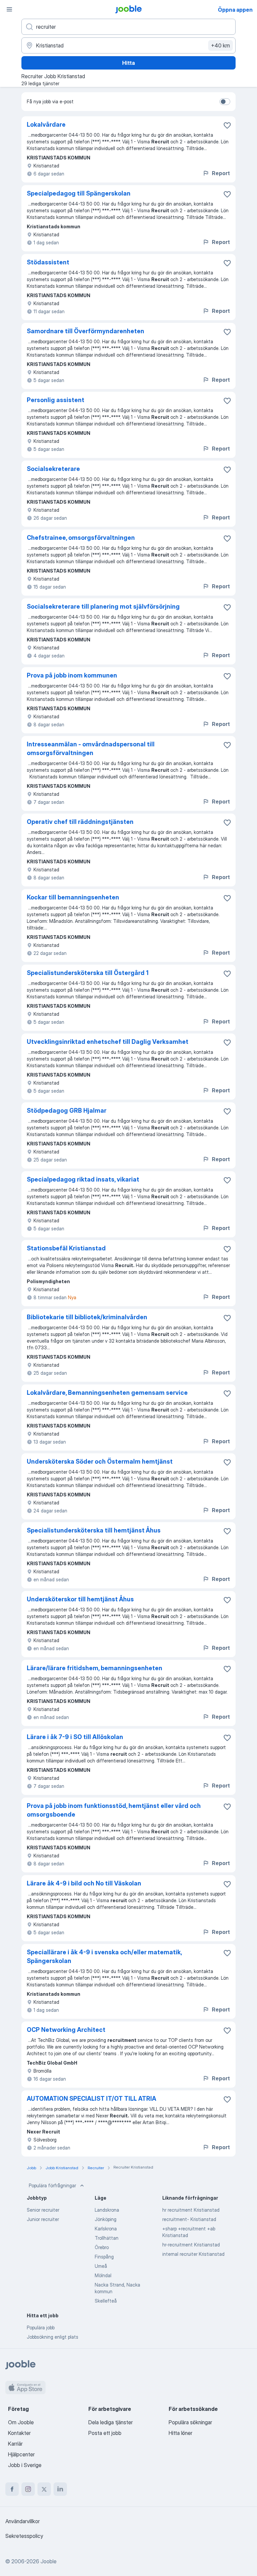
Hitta (128, 63)
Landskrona (107, 2210)
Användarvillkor (23, 2521)
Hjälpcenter (21, 2454)
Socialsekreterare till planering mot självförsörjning (103, 606)
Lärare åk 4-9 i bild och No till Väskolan (84, 1883)
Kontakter (19, 2433)
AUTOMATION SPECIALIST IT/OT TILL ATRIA (92, 2099)
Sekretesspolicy (24, 2536)
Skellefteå (106, 2301)
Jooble (49, 2561)
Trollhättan (107, 2238)
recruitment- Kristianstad (189, 2219)
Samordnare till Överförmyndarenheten (85, 331)
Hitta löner (181, 2433)
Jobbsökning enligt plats (53, 2337)
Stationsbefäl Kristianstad (66, 1248)
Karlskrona (106, 2229)
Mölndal (103, 2275)
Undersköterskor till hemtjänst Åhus (80, 1599)
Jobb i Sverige (25, 2465)
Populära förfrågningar (52, 2185)
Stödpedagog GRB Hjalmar (67, 1111)
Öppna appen (235, 10)
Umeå (101, 2266)
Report (221, 173)
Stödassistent (48, 262)
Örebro (102, 2247)
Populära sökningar (190, 2422)
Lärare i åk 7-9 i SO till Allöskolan (75, 1737)
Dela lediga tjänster (111, 2422)
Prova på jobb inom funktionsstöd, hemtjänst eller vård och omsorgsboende (114, 1810)
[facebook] (12, 2489)
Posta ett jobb (105, 2433)
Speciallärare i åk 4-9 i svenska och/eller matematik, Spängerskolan (104, 1956)
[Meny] (9, 9)
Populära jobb (41, 2327)
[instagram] (28, 2489)
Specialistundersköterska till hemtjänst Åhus (94, 1530)
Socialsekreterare (53, 469)
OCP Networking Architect (66, 2030)
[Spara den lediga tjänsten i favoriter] (227, 125)
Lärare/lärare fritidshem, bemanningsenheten (95, 1668)
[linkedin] (60, 2489)
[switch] (225, 102)
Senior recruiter (43, 2210)
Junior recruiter (43, 2219)
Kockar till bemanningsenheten (73, 897)
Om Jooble (21, 2422)
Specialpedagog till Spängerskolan (79, 193)
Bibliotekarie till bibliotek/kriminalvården (87, 1317)
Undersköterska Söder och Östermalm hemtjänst (100, 1461)
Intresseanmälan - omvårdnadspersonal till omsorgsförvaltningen (91, 749)
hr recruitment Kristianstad (191, 2210)
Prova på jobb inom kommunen (72, 675)
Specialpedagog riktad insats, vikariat (83, 1179)
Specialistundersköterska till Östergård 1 (88, 973)
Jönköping (106, 2219)
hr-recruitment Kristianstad (191, 2245)
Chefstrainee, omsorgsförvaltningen (81, 538)
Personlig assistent (56, 400)
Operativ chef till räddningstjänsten (80, 822)
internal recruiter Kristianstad (193, 2254)
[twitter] (44, 2489)
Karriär (15, 2444)
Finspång (104, 2257)
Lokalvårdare (46, 125)
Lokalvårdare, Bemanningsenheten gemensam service (107, 1393)
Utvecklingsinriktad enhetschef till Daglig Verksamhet (108, 1042)
